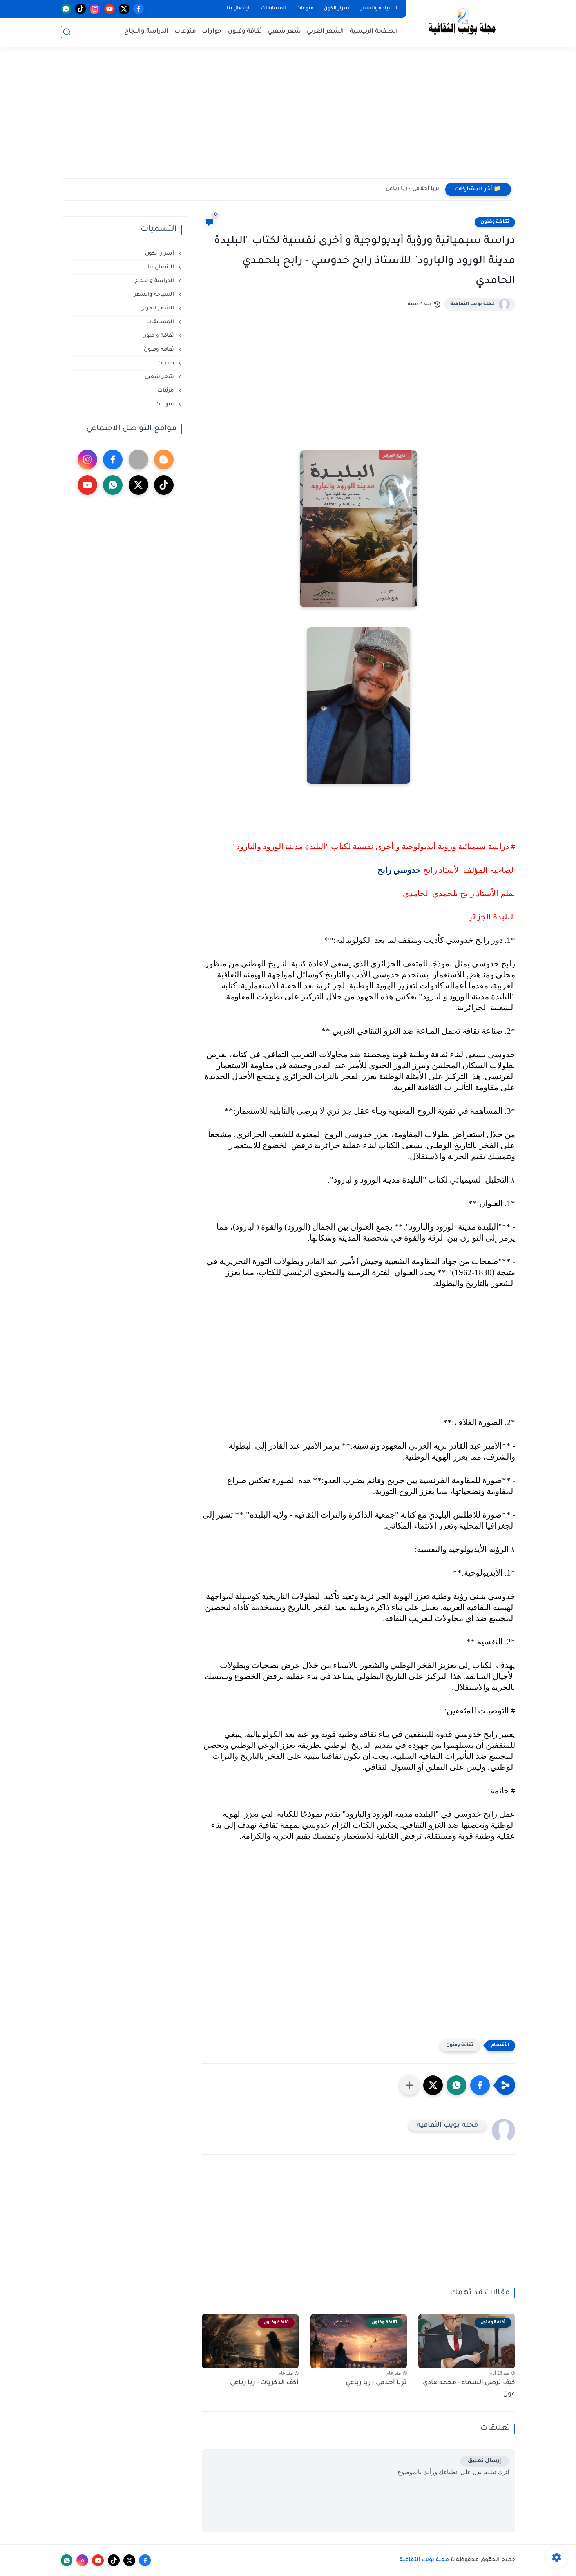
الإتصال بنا (239, 9)
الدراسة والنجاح (146, 32)
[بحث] (67, 32)
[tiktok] (81, 9)
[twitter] (124, 9)
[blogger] (164, 459)
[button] (480, 2085)
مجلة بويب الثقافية (473, 304)
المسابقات (274, 9)
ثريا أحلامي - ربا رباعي (412, 189)
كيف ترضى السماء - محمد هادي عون (469, 2389)
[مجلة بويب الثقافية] (462, 23)
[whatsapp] (66, 9)
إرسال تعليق (485, 2461)
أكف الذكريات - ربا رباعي (264, 2383)
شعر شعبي (284, 32)
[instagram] (95, 9)
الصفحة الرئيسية (374, 32)
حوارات (212, 32)
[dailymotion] (138, 459)
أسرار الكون (337, 9)
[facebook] (139, 9)
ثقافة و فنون (159, 336)
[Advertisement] (288, 118)
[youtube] (110, 9)
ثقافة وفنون (245, 32)
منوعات (305, 9)
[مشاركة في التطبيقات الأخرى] (409, 2085)
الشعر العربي (325, 32)
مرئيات (167, 391)
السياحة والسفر (379, 9)
